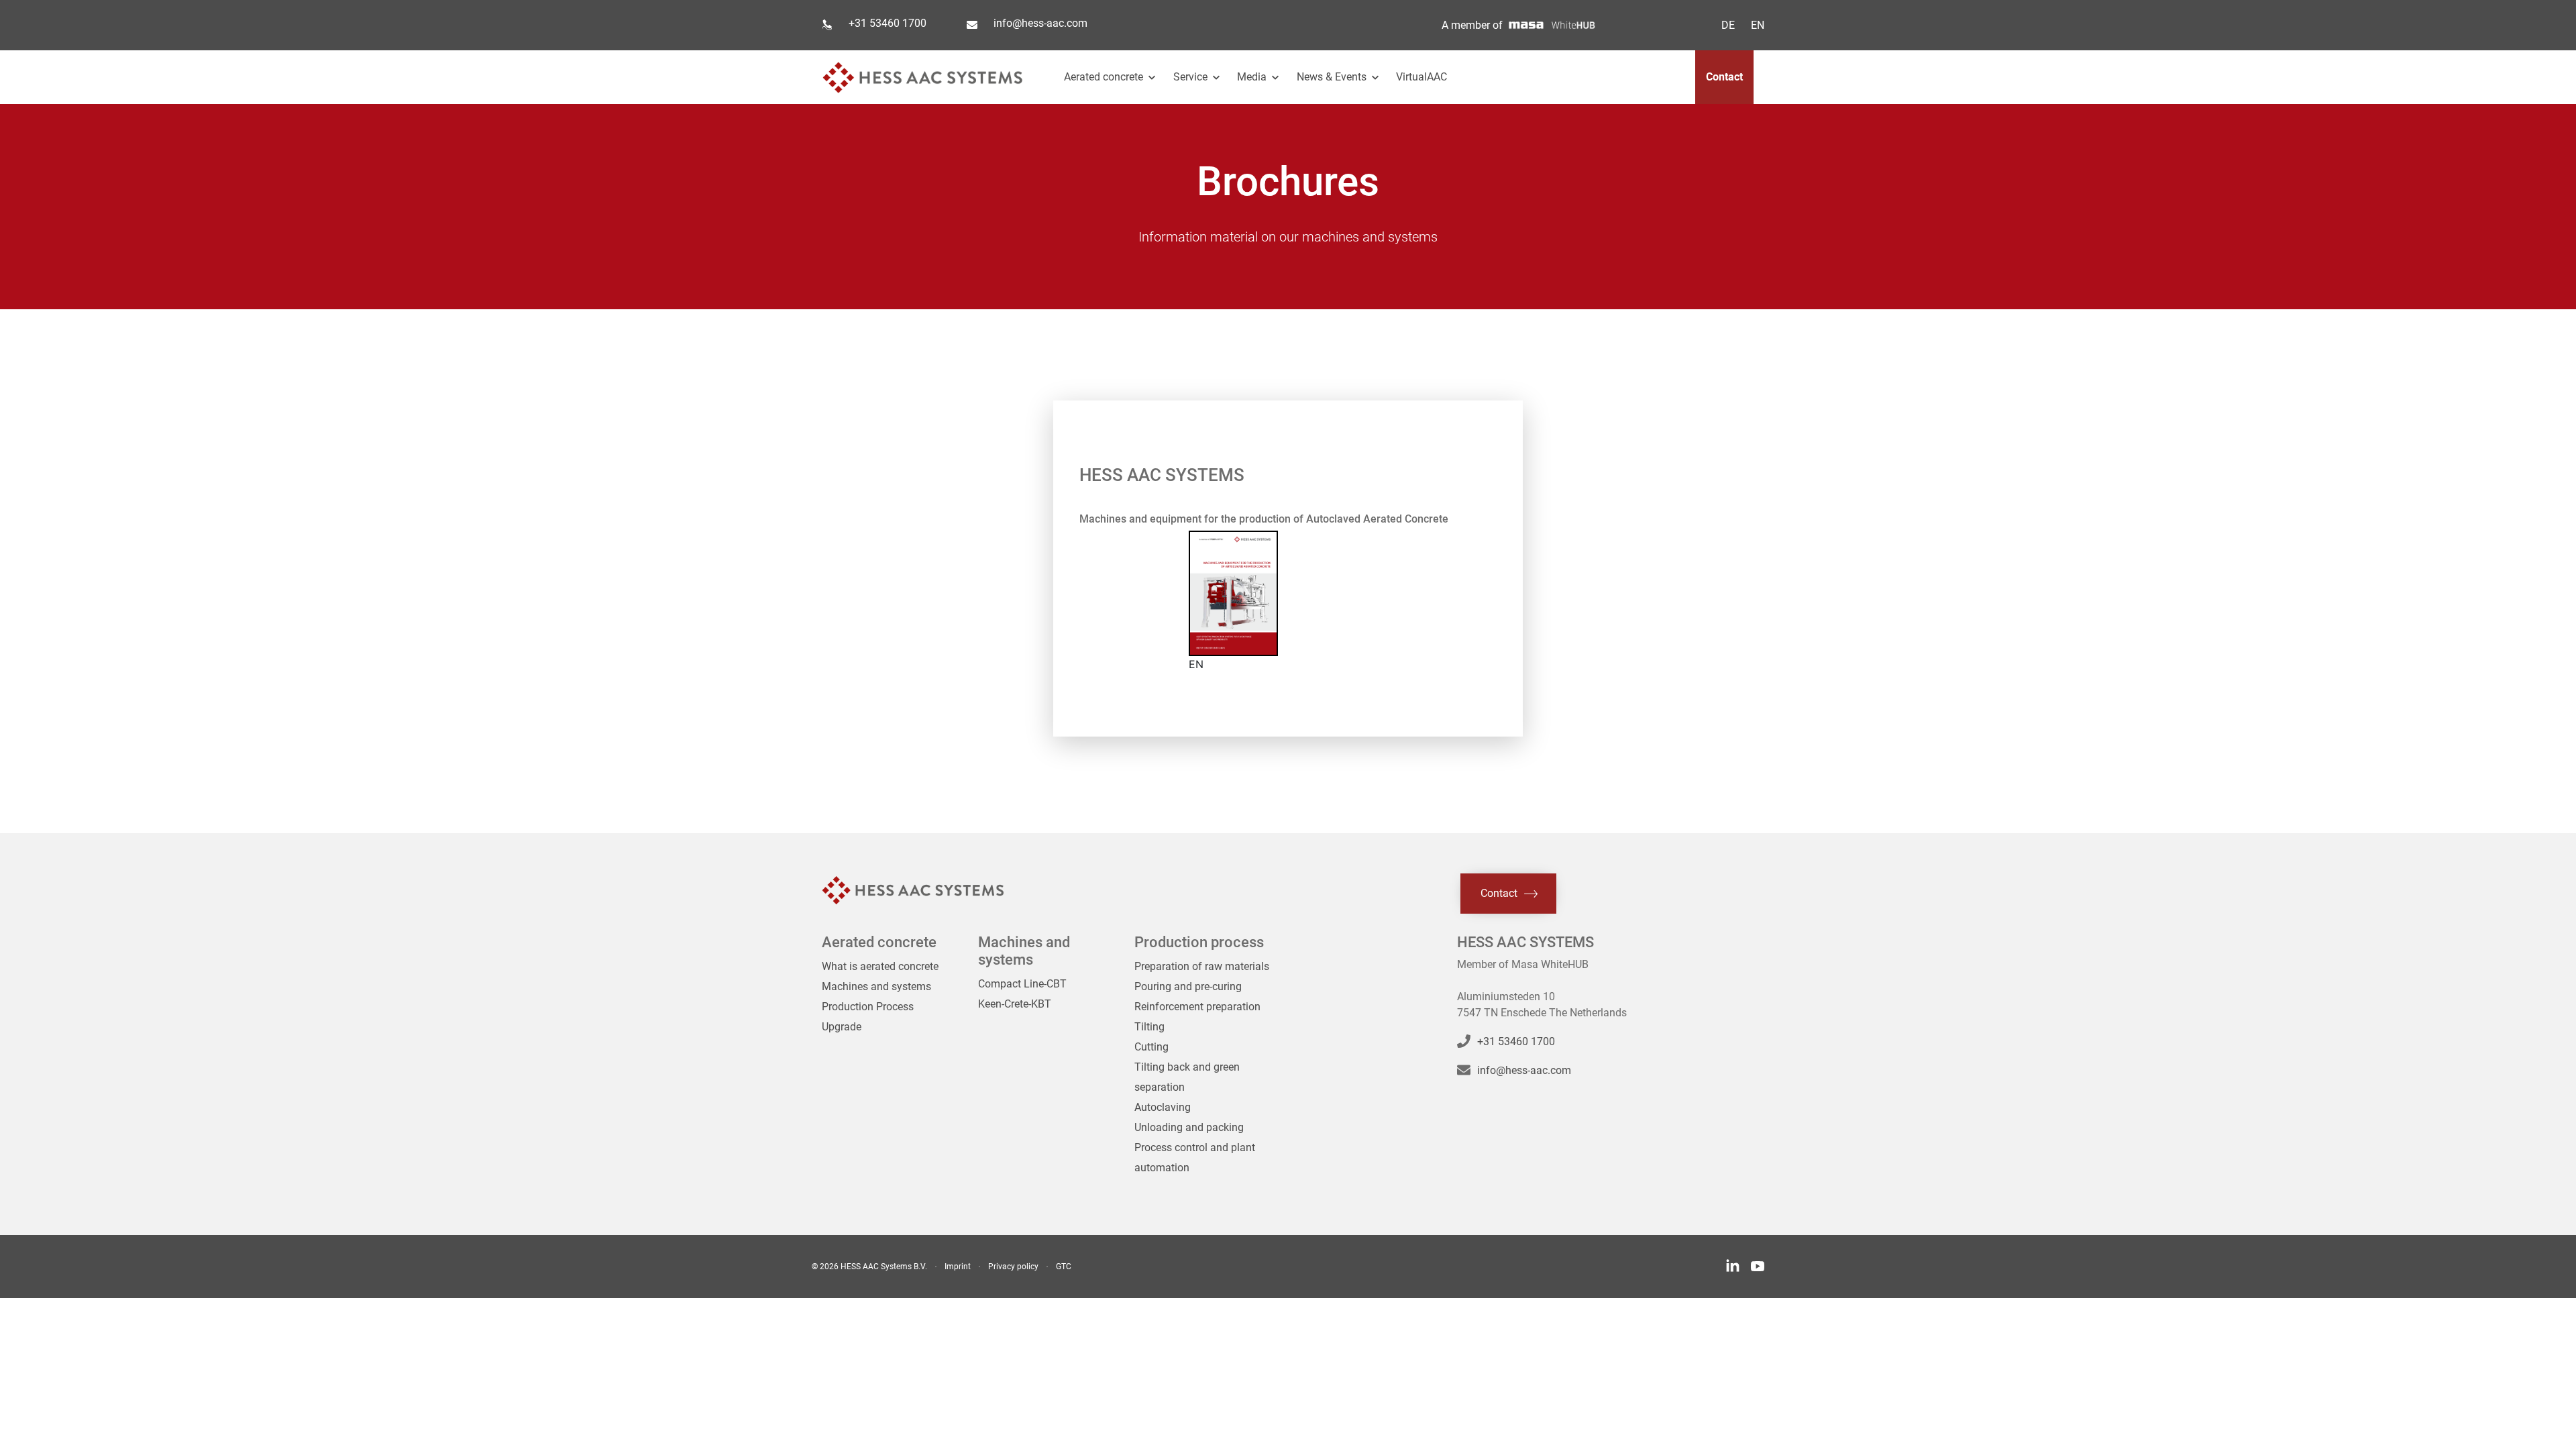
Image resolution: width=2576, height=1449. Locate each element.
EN (1758, 25)
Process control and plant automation (1195, 1158)
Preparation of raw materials (1202, 966)
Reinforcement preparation (1197, 1007)
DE (1728, 25)
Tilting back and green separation (1187, 1077)
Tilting (1149, 1027)
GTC (1064, 1267)
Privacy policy (1013, 1267)
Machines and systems (876, 986)
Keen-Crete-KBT (1015, 1004)
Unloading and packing (1189, 1127)
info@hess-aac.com (1040, 23)
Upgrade (842, 1027)
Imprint (958, 1267)
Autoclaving (1163, 1107)
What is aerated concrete (880, 966)
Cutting (1151, 1047)
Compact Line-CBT (1022, 984)
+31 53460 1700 (888, 23)
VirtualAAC (1421, 77)
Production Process (868, 1007)
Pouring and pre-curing (1188, 986)
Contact (1724, 77)
